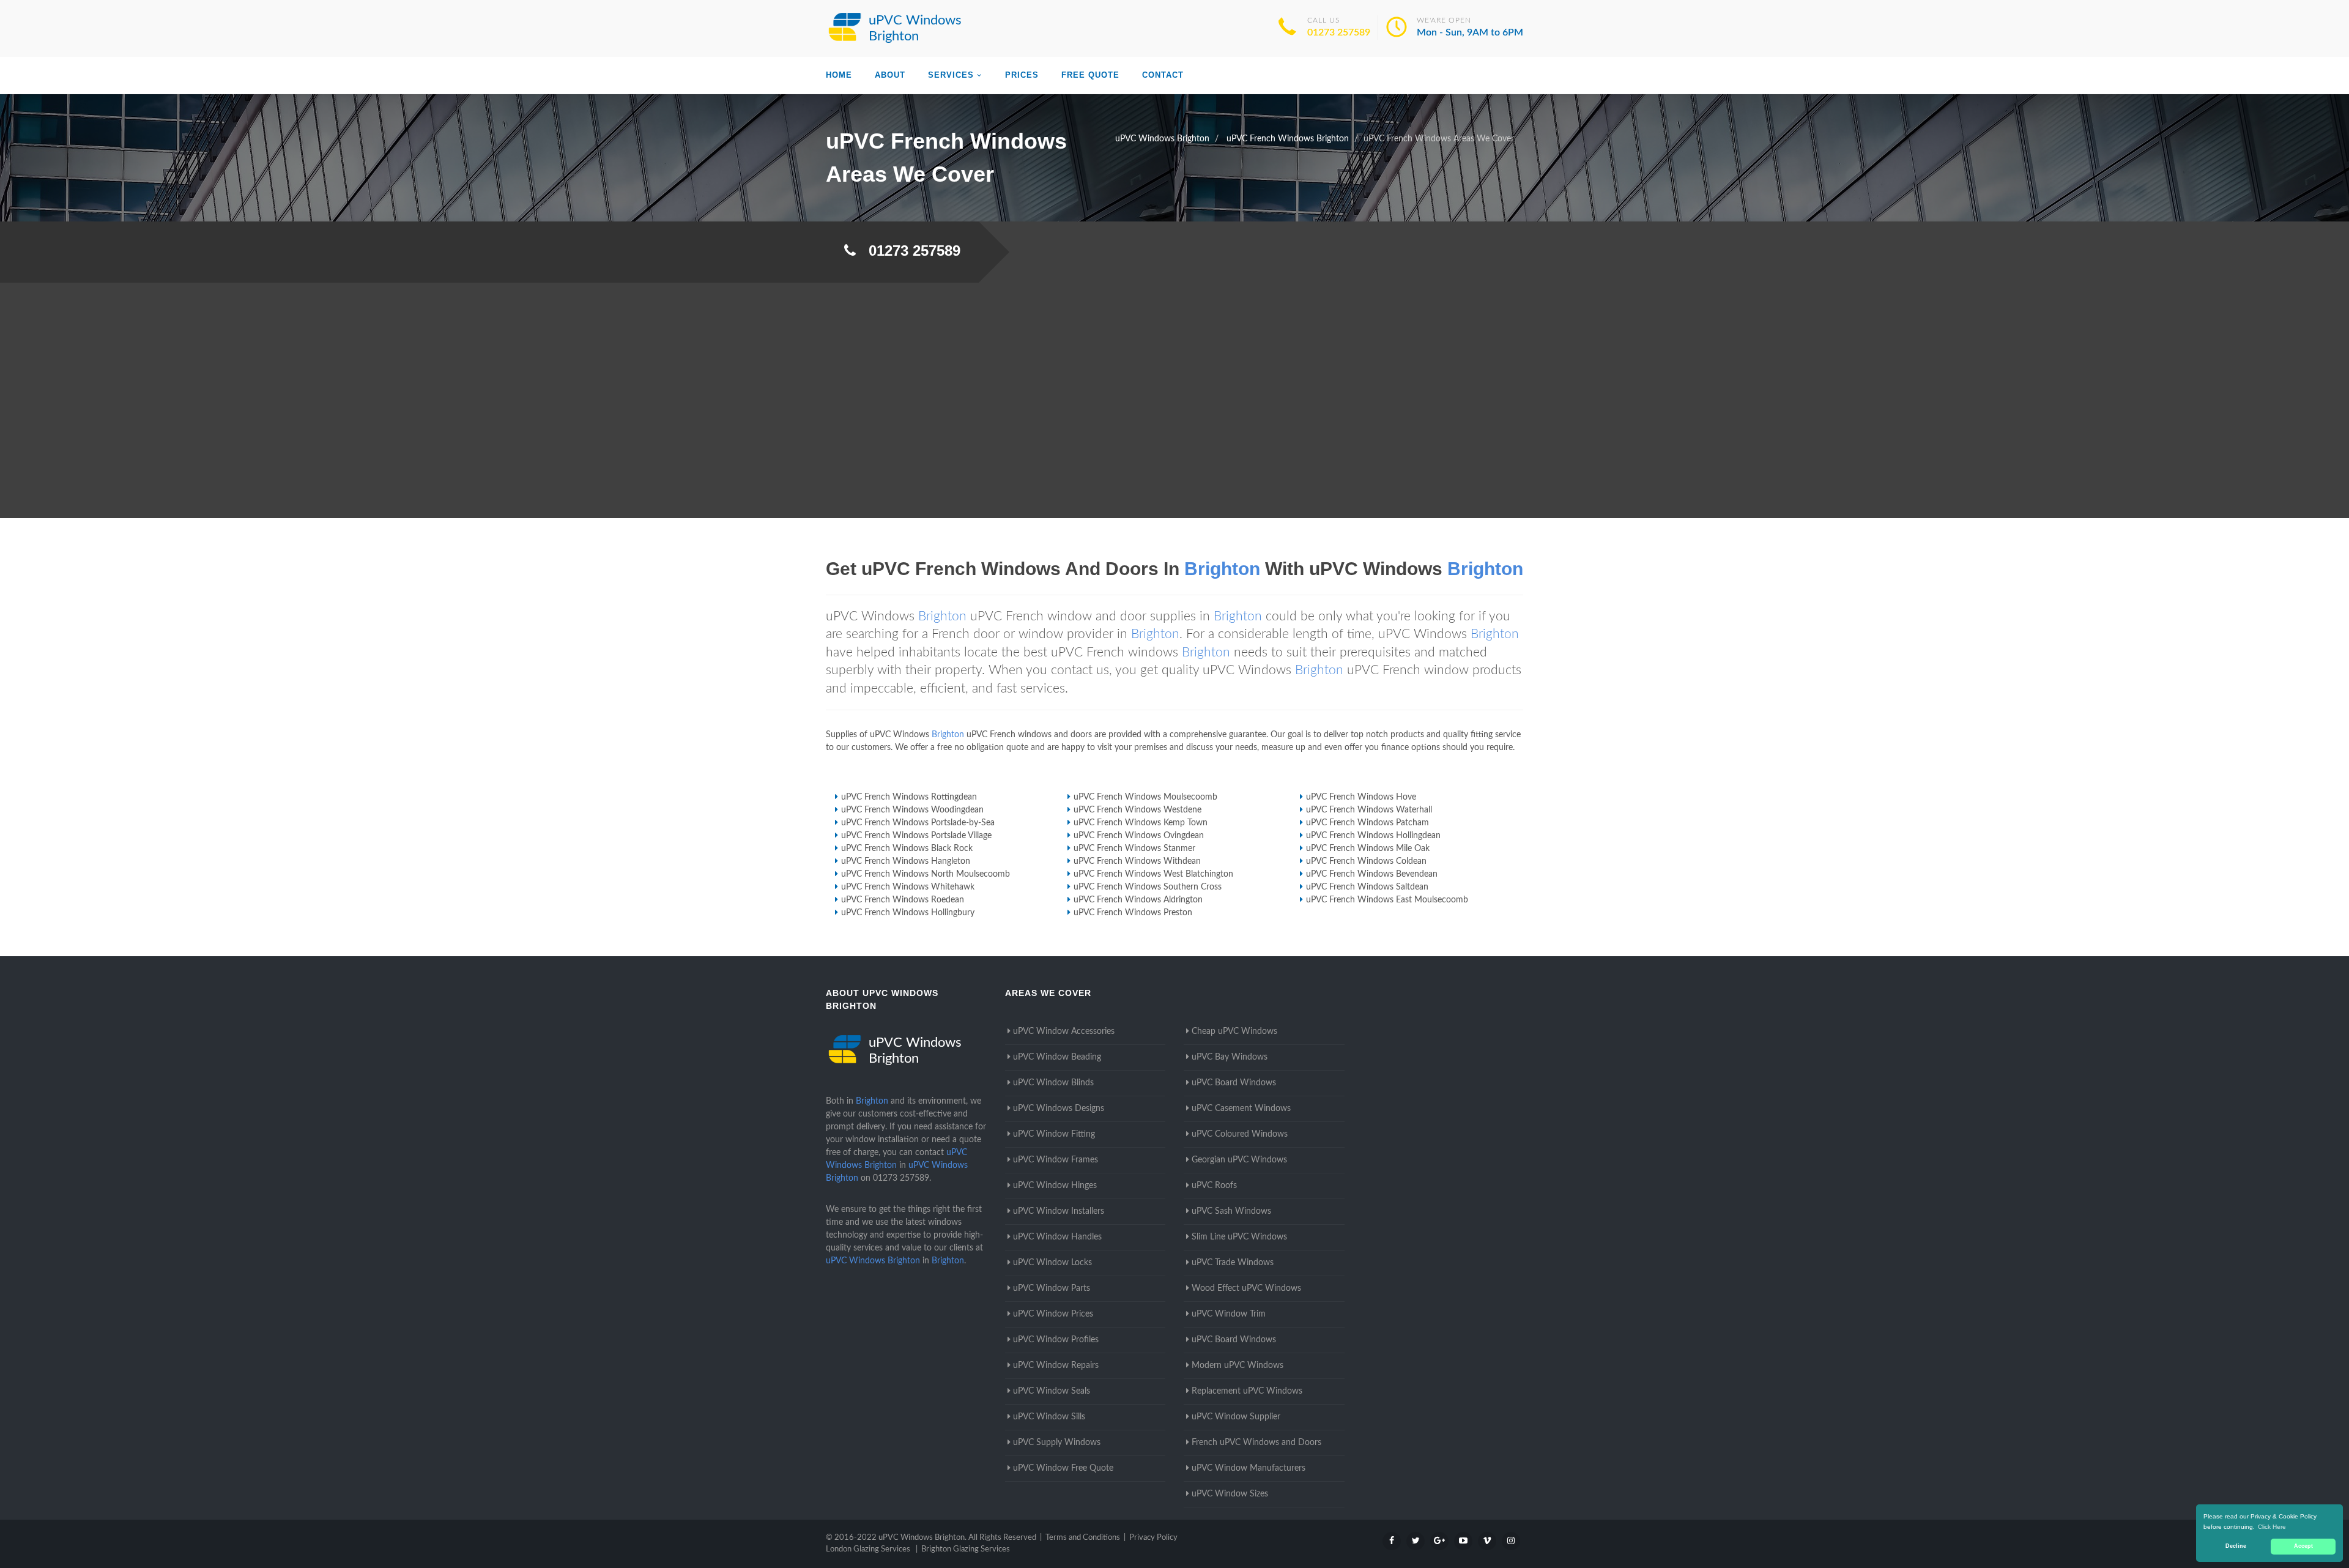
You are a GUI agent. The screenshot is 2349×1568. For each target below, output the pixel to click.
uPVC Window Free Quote (1063, 1468)
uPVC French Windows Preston (1133, 913)
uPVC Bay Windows (1230, 1057)
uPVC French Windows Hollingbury (908, 913)
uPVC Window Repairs (1056, 1365)
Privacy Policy (1153, 1538)
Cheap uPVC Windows (1234, 1031)
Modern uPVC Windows (1238, 1365)
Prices (1022, 75)
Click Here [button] (2272, 1527)
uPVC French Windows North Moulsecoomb (926, 874)
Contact (1163, 75)
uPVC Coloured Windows (1240, 1134)
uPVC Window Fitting (1054, 1134)
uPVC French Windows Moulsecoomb (1145, 797)
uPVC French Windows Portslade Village (916, 836)
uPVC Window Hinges (1055, 1186)
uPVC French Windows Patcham (1367, 823)
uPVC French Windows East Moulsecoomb (1387, 900)
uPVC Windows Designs (1059, 1109)
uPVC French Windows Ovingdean (1139, 836)
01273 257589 (1339, 32)
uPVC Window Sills (1049, 1417)
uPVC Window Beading (1057, 1057)
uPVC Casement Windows (1241, 1109)
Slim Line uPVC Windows (1239, 1237)
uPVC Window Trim (1229, 1314)
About (890, 75)
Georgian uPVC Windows (1239, 1160)
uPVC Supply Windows (1057, 1443)
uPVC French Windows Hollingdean (1373, 836)
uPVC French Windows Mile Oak (1368, 849)
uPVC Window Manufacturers (1249, 1468)
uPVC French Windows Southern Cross (1148, 887)
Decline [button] (2236, 1546)
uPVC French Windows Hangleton (906, 861)
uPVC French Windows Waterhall (1369, 810)
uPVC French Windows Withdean (1137, 861)
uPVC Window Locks (1052, 1263)
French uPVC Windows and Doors (1256, 1443)
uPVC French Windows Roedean (903, 900)
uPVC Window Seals (1052, 1391)
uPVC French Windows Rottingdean (909, 797)
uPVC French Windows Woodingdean (912, 810)
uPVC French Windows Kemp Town (1141, 823)
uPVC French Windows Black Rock (907, 849)
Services (951, 75)
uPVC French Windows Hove (1361, 797)
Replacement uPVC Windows (1247, 1391)
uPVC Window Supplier (1236, 1417)
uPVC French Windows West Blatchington (1153, 874)
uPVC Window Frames (1056, 1160)
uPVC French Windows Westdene (1137, 810)
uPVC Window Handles (1057, 1237)
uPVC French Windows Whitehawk (908, 887)
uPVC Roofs (1214, 1186)
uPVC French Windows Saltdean (1367, 887)
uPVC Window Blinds (1053, 1083)
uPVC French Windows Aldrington (1138, 900)
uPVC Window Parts (1052, 1288)
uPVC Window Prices (1053, 1314)
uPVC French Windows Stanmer (1134, 849)
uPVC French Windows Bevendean (1372, 874)
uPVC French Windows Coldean (1366, 861)
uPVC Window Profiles (1056, 1340)
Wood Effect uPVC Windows (1246, 1288)
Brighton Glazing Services (966, 1549)
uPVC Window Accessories (1064, 1031)
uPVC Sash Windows (1231, 1211)
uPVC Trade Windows (1233, 1263)
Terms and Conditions (1083, 1538)
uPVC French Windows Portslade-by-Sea (918, 823)
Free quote (1090, 75)
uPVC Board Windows (1234, 1083)
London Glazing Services (868, 1549)
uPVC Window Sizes (1230, 1494)
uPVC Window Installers (1059, 1211)
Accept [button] (2303, 1546)
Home (839, 75)
